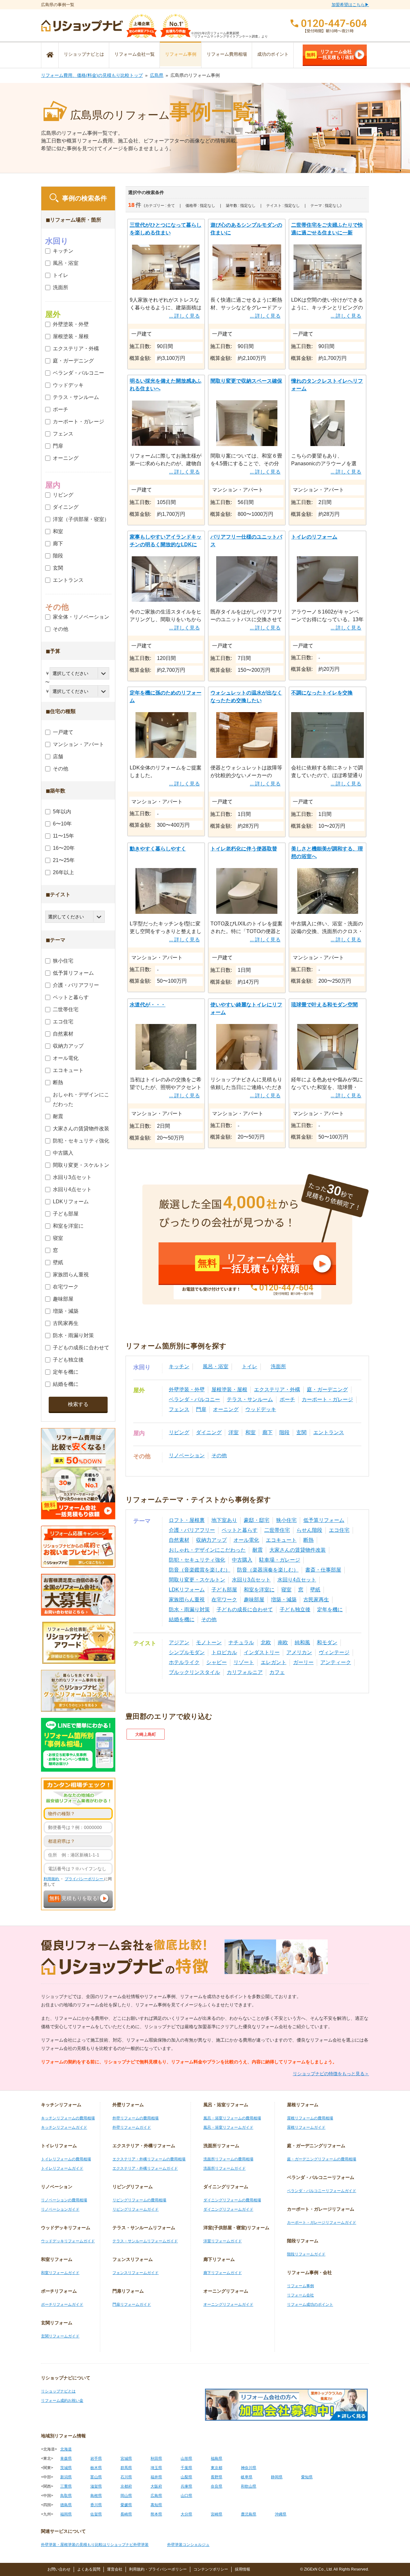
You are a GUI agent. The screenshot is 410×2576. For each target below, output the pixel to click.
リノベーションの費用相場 (64, 2200)
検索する (78, 1404)
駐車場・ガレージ (280, 1560)
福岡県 (66, 2514)
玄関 (301, 1432)
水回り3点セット (251, 1580)
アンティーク (336, 1662)
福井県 (156, 2477)
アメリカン (299, 1652)
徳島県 (66, 2505)
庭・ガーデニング (327, 1390)
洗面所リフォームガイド (225, 2168)
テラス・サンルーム (250, 1399)
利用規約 (52, 1879)
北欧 (266, 1642)
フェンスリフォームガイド (135, 2273)
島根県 (96, 2496)
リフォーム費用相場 (227, 54)
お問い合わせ (59, 2569)
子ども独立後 (295, 1609)
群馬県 (126, 2468)
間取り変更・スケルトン (197, 1580)
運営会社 (115, 2569)
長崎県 (126, 2514)
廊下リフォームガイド (223, 2273)
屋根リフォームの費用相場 (310, 2118)
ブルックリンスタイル (194, 1672)
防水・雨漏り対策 (189, 1609)
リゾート (244, 1662)
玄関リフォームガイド (60, 2336)
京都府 (126, 2486)
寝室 (286, 1590)
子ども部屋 (224, 1590)
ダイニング (209, 1432)
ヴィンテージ (334, 1652)
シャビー (217, 1662)
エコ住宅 (339, 1530)
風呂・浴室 (216, 1366)
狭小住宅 (286, 1520)
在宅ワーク (224, 1600)
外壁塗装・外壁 (187, 1390)
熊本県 (156, 2514)
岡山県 (126, 2496)
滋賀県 (96, 2486)
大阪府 (156, 2486)
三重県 (66, 2486)
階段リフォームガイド (306, 2254)
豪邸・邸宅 (257, 1520)
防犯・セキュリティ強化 (197, 1560)
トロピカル (224, 1652)
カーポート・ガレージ (327, 1399)
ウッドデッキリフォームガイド (68, 2241)
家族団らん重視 (187, 1600)
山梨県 (186, 2477)
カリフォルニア (245, 1672)
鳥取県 (66, 2496)
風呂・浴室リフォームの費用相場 (232, 2118)
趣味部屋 (254, 1600)
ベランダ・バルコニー (194, 1399)
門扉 (201, 1409)
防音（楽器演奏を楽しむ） (268, 1570)
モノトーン (209, 1642)
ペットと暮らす (240, 1530)
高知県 (156, 2505)
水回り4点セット (297, 1580)
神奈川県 (249, 2468)
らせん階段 (309, 1530)
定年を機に (330, 1609)
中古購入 (242, 1560)
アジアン (179, 1642)
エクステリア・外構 (277, 1390)
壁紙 (315, 1590)
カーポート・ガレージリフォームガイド (322, 2223)
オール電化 (246, 1540)
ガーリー (303, 1662)
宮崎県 (217, 2514)
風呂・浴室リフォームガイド (228, 2127)
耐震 (258, 1550)
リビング (179, 1432)
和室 (250, 1432)
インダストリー (262, 1652)
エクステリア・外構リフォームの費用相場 (149, 2159)
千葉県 (186, 2468)
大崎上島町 (146, 1734)
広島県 (157, 75)
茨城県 (66, 2468)
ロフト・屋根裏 (187, 1520)
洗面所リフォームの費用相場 (228, 2159)
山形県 (186, 2458)
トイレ (250, 1366)
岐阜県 (247, 2477)
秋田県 (156, 2458)
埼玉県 (156, 2468)
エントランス (329, 1432)
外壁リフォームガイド (132, 2127)
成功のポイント (273, 54)
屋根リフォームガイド (306, 2127)
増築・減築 (284, 1600)
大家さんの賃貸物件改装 (298, 1550)
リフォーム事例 (181, 54)
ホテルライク (184, 1662)
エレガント (274, 1662)
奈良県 (217, 2486)
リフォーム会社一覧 (135, 54)
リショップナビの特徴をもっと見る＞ (331, 2074)
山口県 (186, 2496)
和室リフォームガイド (60, 2273)
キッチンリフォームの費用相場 (68, 2118)
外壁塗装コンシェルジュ (188, 2545)
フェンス (179, 1409)
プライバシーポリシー (84, 1879)
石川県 (126, 2477)
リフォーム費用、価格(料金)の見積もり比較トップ (92, 75)
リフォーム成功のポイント (310, 2304)
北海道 (66, 2449)
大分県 (186, 2514)
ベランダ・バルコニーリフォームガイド (322, 2191)
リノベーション (187, 1455)
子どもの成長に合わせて (245, 1609)
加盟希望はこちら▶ (350, 5)
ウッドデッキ (261, 1409)
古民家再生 (316, 1600)
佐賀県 (96, 2514)
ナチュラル (241, 1642)
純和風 (302, 1642)
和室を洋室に (259, 1590)
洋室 (234, 1432)
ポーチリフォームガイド (62, 2304)
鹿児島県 (249, 2514)
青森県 (66, 2458)
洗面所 (278, 1366)
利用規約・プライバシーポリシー (158, 2569)
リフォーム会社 (300, 2295)
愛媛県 (126, 2505)
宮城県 (126, 2458)
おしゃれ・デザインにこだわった (207, 1550)
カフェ (277, 1672)
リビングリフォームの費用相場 (139, 2200)
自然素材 (179, 1540)
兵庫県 (186, 2486)
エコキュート (281, 1540)
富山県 (96, 2477)
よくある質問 (89, 2569)
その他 (219, 1455)
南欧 (283, 1642)
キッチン (179, 1366)
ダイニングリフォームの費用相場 (232, 2200)
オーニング (226, 1409)
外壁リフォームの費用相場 (135, 2118)
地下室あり (224, 1520)
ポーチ (287, 1399)
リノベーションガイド (60, 2209)
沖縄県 (281, 2514)
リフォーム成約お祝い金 (62, 2401)
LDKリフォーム (187, 1590)
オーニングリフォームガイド (228, 2304)
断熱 (308, 1540)
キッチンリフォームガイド (64, 2127)
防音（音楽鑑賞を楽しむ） (200, 1570)
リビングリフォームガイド (135, 2209)
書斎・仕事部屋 (323, 1570)
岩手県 (96, 2458)
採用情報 (242, 2569)
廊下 (267, 1432)
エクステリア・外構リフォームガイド (145, 2168)
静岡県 (277, 2477)
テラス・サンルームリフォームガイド (145, 2241)
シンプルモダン (187, 1652)
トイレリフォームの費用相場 (66, 2159)
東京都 (217, 2468)
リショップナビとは (84, 54)
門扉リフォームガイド (132, 2304)
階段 (284, 1432)
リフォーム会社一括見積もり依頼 (330, 54)
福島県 (217, 2458)
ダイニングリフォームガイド (228, 2209)
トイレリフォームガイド (62, 2168)
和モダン (327, 1642)
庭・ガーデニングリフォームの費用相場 (322, 2159)
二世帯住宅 (277, 1530)
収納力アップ (211, 1540)
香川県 (96, 2505)
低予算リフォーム (324, 1520)
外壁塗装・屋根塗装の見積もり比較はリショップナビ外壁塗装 (95, 2545)
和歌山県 (249, 2486)
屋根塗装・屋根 (229, 1390)
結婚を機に (182, 1619)
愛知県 (307, 2477)
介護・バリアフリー (192, 1530)
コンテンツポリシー (211, 2569)
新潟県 (66, 2477)
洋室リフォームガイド (223, 2241)
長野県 (217, 2477)
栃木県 (96, 2468)
